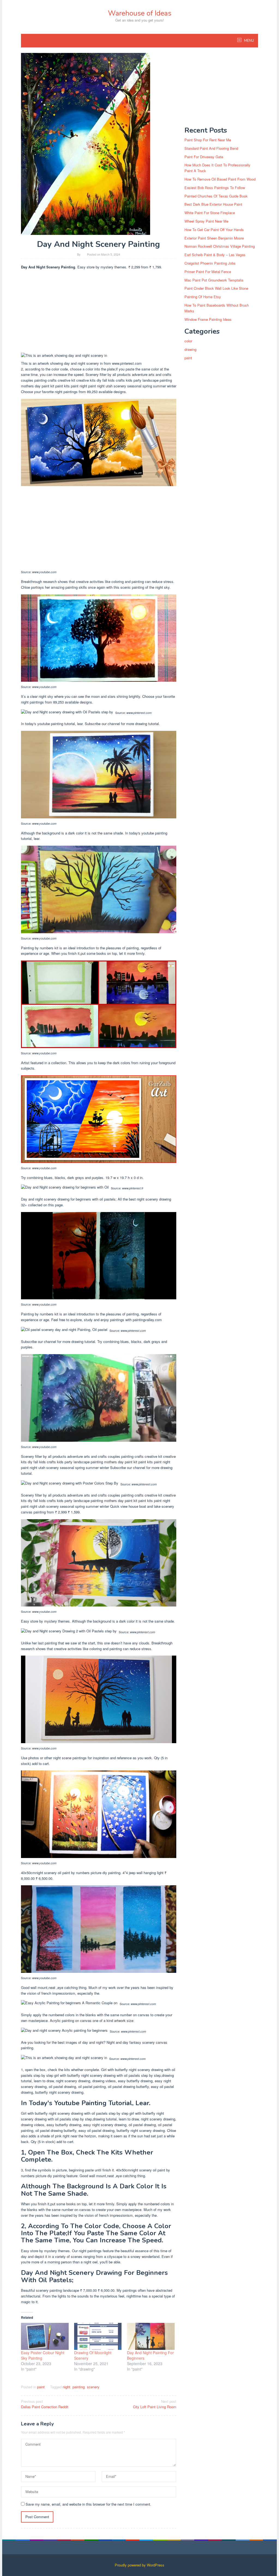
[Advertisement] (99, 312)
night (66, 2387)
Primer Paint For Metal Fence (208, 272)
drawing (190, 349)
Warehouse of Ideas (140, 13)
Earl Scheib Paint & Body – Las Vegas (215, 255)
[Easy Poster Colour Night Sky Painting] (45, 2336)
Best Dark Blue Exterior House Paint (213, 204)
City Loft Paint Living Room (155, 2404)
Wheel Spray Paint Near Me (206, 221)
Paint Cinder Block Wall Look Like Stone (216, 288)
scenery (93, 2387)
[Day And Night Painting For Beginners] (151, 2336)
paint (41, 2387)
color (188, 341)
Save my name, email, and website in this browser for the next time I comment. (88, 2504)
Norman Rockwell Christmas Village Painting (220, 246)
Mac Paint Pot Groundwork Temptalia (214, 280)
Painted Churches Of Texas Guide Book (216, 196)
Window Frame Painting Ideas (208, 319)
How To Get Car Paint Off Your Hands (214, 230)
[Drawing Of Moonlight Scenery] (98, 2336)
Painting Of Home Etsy (203, 297)
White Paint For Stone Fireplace (210, 213)
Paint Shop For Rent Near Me (208, 140)
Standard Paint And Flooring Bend (211, 148)
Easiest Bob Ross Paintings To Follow (215, 188)
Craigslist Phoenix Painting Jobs (210, 263)
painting (79, 2387)
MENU (249, 41)
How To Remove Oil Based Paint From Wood (220, 179)
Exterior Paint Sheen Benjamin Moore (214, 238)
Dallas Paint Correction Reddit (45, 2404)
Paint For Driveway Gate (204, 157)
